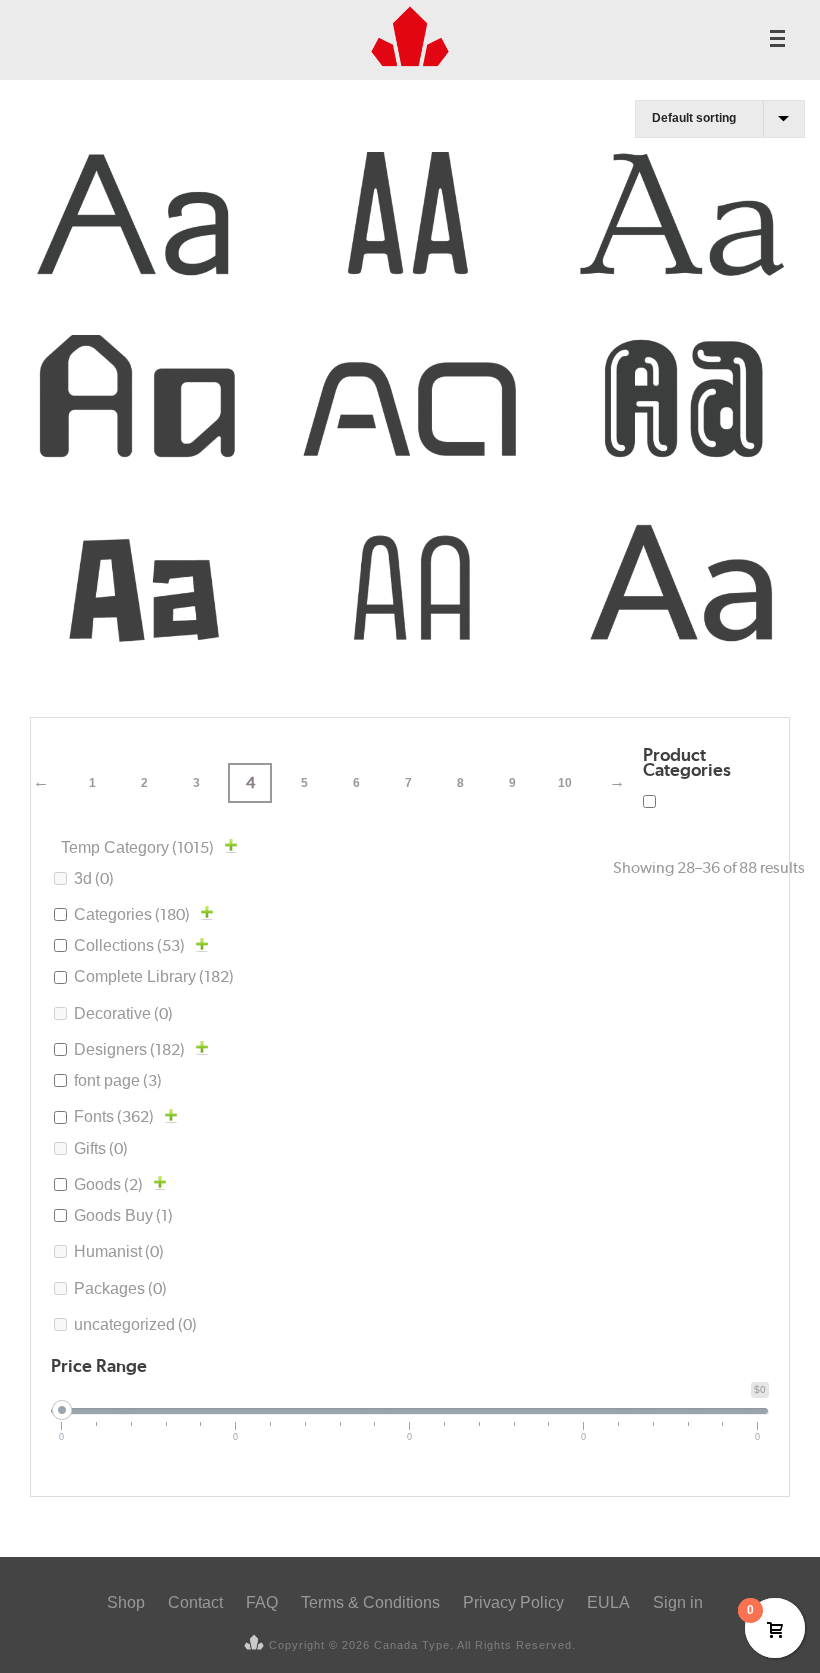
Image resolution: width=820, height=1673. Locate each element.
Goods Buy (123, 1215)
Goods (108, 1184)
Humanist (119, 1251)
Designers (129, 1049)
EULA (608, 1602)
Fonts (114, 1116)
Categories (132, 914)
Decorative (123, 1013)
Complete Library (154, 976)
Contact (195, 1602)
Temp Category (137, 847)
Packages (120, 1288)
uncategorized (135, 1324)
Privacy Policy (513, 1602)
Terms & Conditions (370, 1602)
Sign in (678, 1602)
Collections (129, 945)
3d (94, 878)
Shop (126, 1602)
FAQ (262, 1602)
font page (118, 1080)
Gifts (101, 1148)
